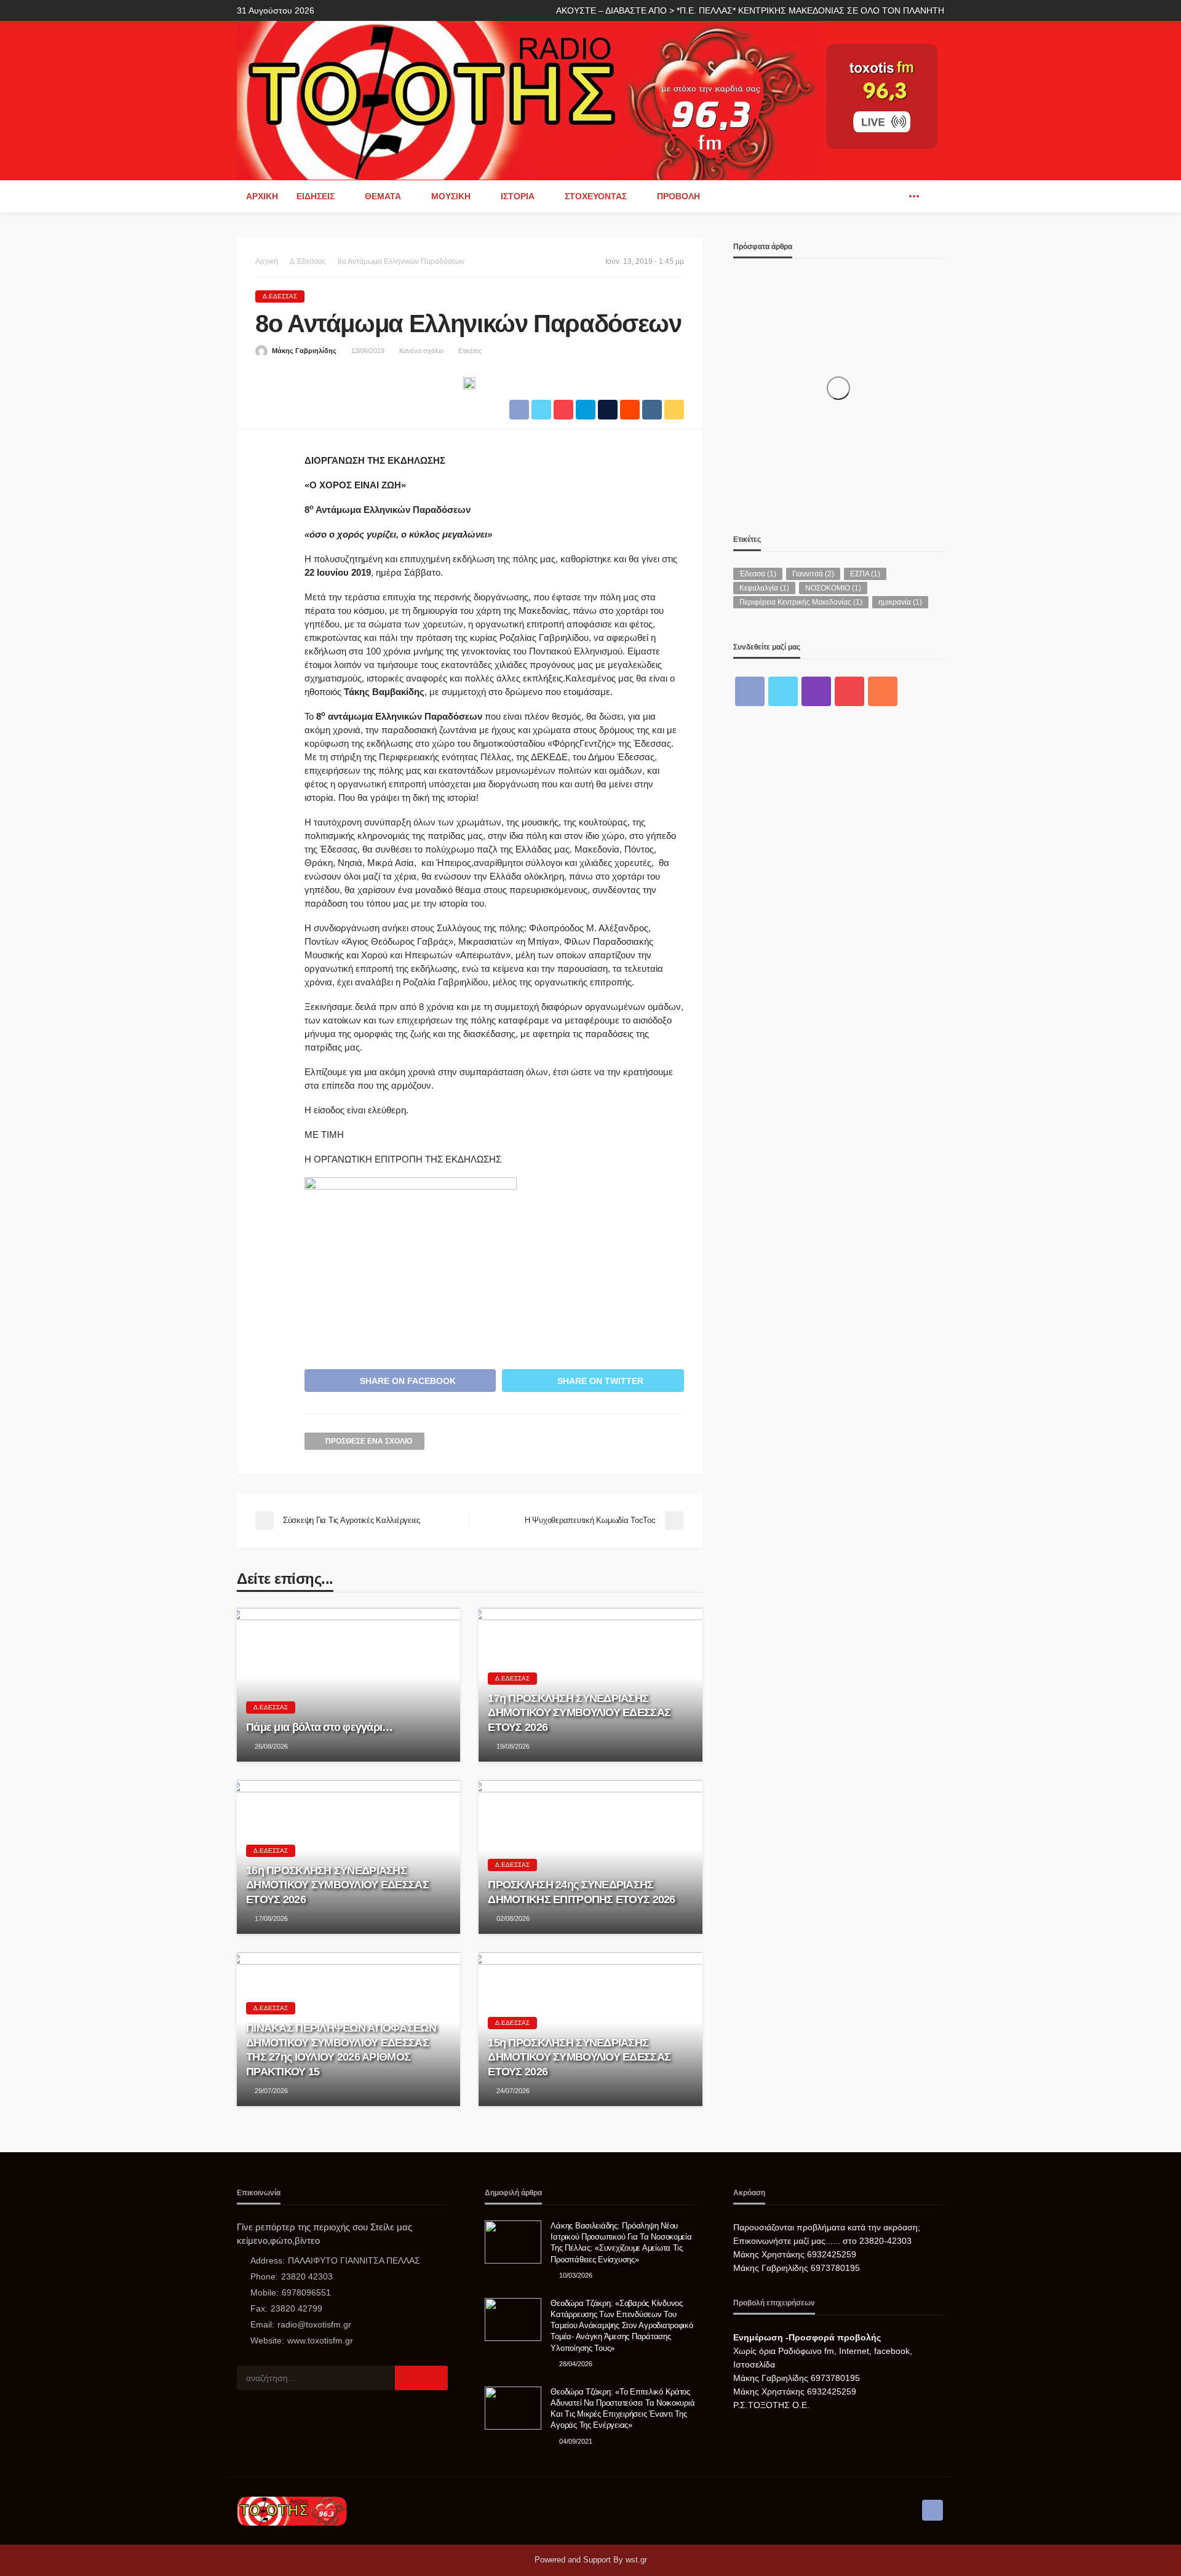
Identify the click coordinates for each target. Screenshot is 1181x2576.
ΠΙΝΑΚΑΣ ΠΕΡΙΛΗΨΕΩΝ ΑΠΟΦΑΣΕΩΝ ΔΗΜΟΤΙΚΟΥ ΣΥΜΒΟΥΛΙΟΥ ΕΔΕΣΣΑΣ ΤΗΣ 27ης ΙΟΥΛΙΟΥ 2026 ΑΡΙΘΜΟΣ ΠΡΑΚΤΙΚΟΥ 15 (341, 2049)
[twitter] (783, 691)
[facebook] (896, 196)
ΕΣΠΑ (865, 574)
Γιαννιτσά (813, 574)
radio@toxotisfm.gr (314, 2324)
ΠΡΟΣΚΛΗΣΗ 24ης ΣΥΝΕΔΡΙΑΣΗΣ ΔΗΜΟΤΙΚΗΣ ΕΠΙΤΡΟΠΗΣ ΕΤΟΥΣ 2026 (581, 1892)
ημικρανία (900, 602)
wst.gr (636, 2560)
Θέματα (383, 196)
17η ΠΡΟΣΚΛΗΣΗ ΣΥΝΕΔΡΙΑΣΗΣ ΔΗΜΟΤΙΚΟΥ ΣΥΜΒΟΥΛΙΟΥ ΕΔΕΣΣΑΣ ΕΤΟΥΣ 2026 (579, 1713)
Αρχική (262, 196)
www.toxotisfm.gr (320, 2340)
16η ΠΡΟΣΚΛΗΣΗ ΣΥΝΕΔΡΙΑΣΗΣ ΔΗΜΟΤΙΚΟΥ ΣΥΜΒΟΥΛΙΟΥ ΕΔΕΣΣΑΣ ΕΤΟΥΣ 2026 (337, 1885)
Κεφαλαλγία (764, 588)
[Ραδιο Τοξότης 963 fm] (531, 99)
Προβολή (678, 196)
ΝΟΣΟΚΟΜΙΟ (833, 588)
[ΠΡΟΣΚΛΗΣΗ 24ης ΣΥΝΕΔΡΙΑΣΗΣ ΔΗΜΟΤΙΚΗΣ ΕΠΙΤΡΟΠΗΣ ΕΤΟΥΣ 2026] (590, 1857)
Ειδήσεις (316, 196)
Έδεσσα (758, 574)
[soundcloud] (883, 691)
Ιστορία (518, 196)
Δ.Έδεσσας (280, 296)
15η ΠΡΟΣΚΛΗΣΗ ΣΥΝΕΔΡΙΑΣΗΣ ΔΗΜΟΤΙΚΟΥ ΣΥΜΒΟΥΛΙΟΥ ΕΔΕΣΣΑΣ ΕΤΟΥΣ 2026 (579, 2057)
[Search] (934, 196)
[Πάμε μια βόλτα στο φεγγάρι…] (348, 1685)
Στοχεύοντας (596, 196)
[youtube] (849, 691)
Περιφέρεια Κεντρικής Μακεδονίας (801, 602)
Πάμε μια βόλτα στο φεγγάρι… (320, 1727)
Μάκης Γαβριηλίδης (304, 351)
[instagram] (816, 691)
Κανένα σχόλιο (421, 351)
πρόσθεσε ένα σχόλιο (369, 1441)
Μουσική (451, 196)
